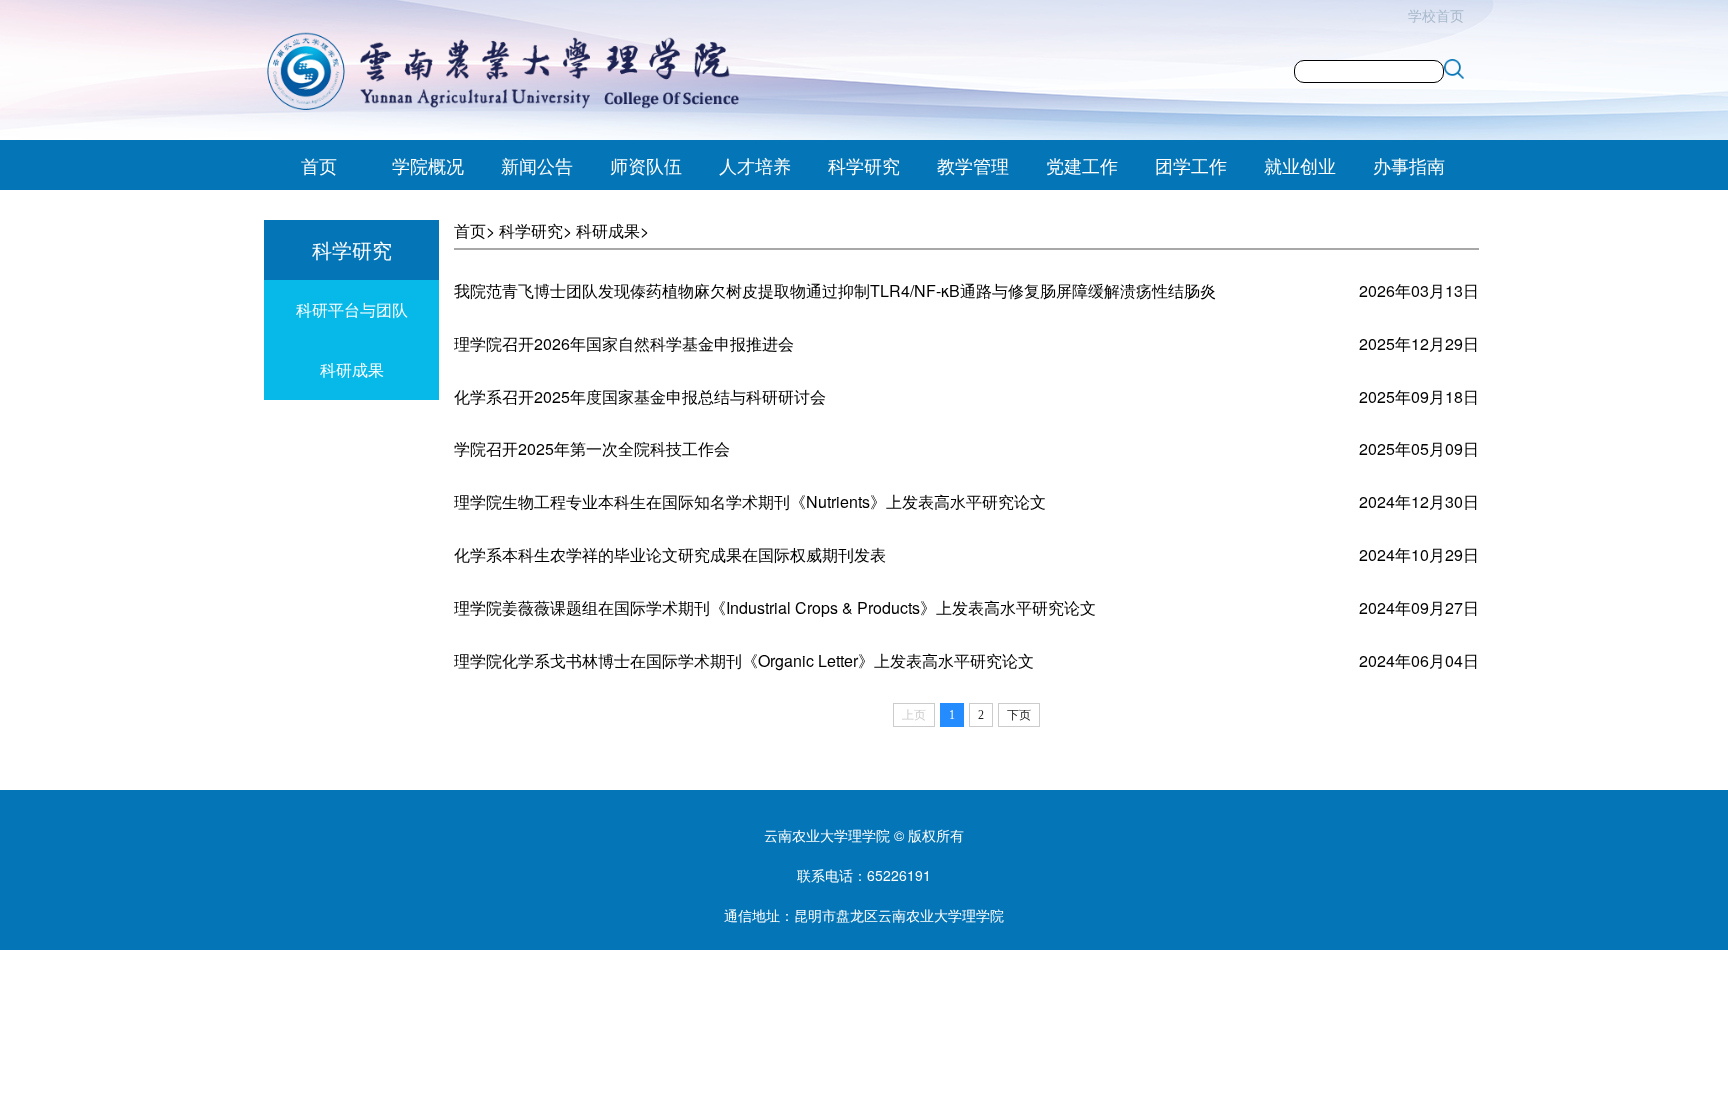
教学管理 (973, 165)
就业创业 (1300, 165)
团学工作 (1191, 165)
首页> (474, 230)
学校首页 (1436, 15)
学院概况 (428, 165)
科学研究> (535, 230)
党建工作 (1082, 165)
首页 (319, 165)
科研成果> (612, 230)
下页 (1019, 715)
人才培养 (755, 165)
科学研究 (864, 165)
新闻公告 (537, 165)
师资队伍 (646, 165)
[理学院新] (526, 71)
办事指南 (1409, 165)
